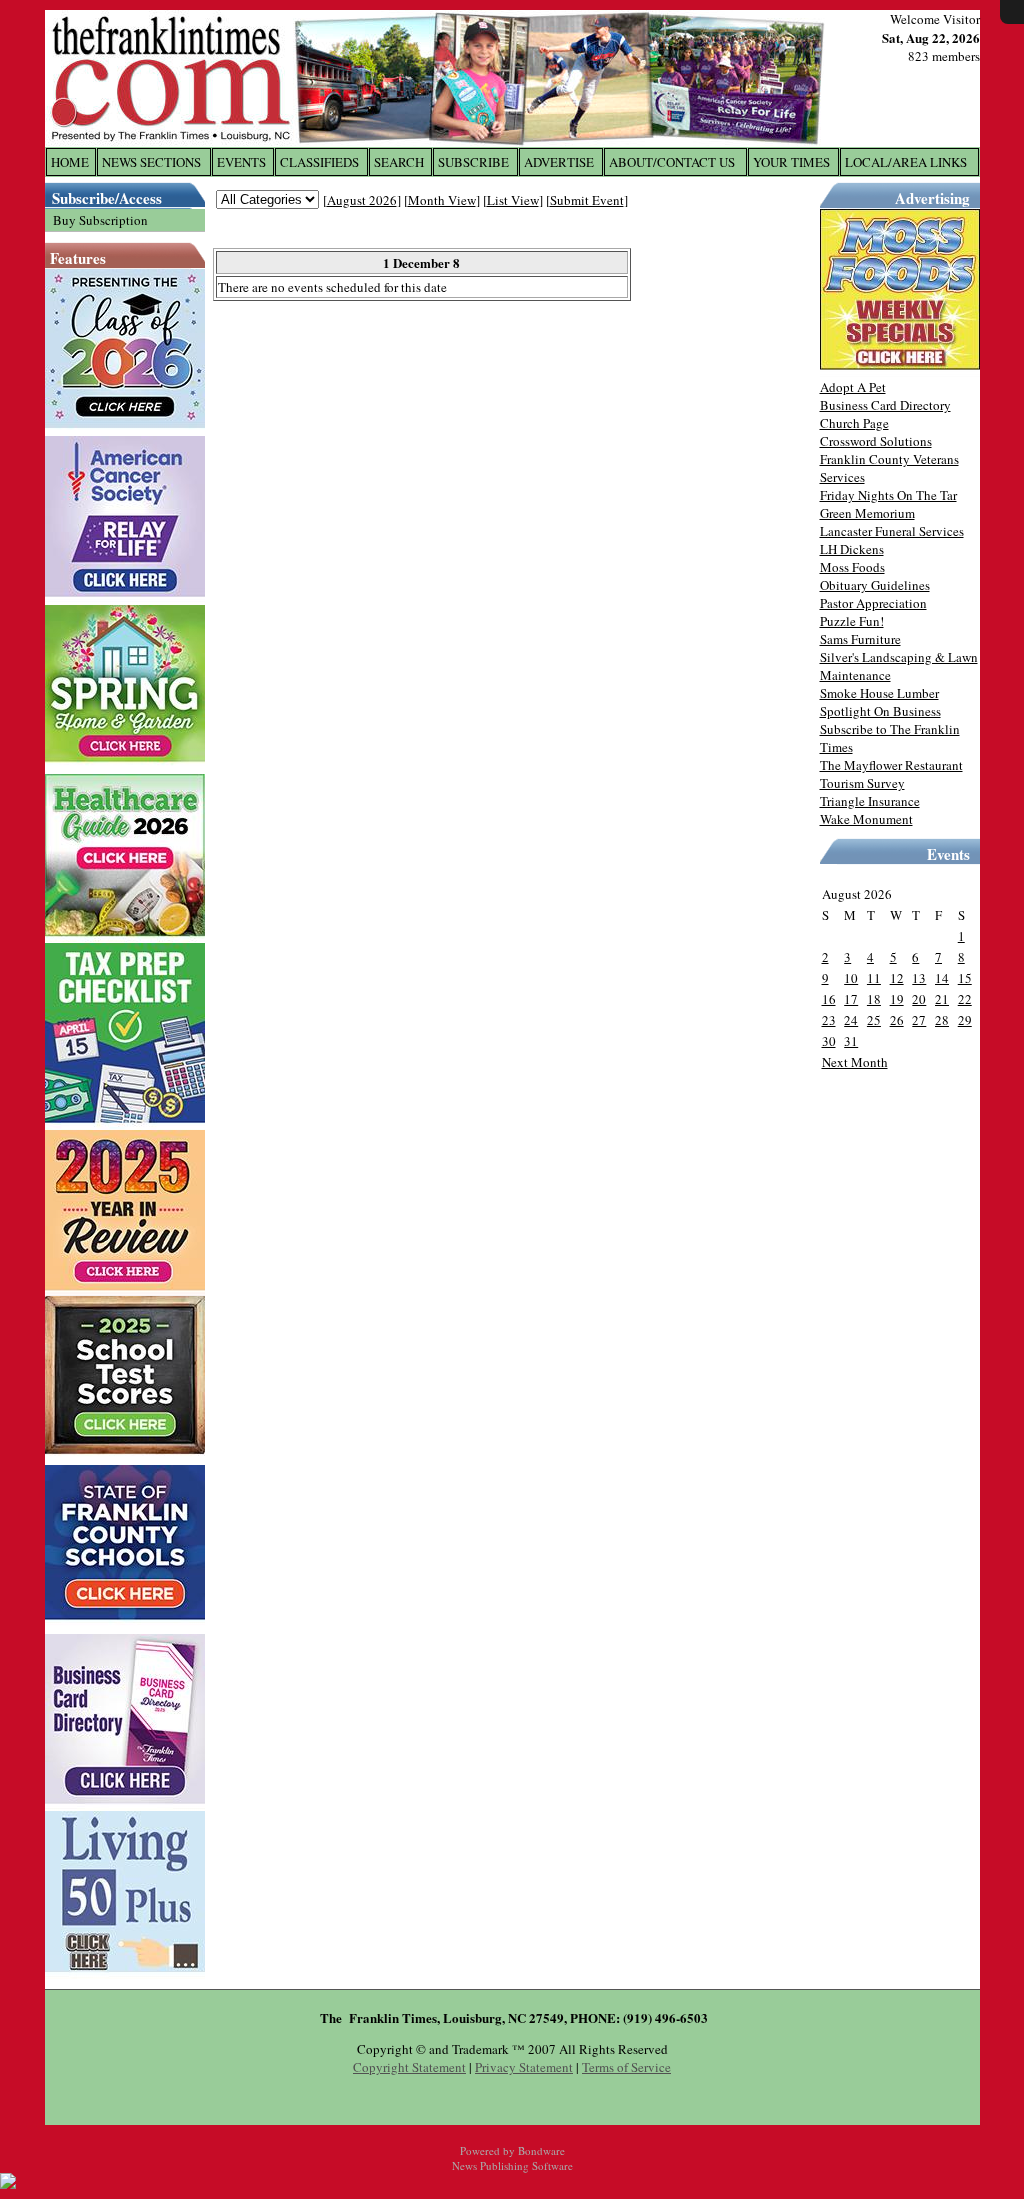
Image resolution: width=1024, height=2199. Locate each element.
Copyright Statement (409, 2067)
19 (897, 999)
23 (829, 1020)
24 (851, 1020)
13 (919, 978)
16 (829, 999)
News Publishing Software (512, 2165)
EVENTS (241, 162)
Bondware (541, 2150)
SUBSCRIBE (473, 162)
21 (942, 999)
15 (965, 978)
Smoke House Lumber (879, 693)
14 (942, 978)
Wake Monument (866, 819)
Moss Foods (852, 567)
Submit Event (587, 200)
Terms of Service (626, 2067)
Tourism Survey (862, 783)
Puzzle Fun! (852, 621)
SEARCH (399, 162)
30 (829, 1041)
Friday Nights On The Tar (888, 495)
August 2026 (362, 200)
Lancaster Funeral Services (892, 531)
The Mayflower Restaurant (891, 765)
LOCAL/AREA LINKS (906, 162)
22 (965, 999)
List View (513, 200)
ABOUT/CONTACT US (672, 162)
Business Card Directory (885, 405)
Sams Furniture (860, 639)
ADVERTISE (559, 162)
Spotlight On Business (880, 711)
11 (874, 978)
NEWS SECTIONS (151, 162)
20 (919, 999)
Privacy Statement (524, 2067)
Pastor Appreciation (873, 603)
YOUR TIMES (791, 162)
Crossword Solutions (876, 441)
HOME (70, 162)
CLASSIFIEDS (319, 162)
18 (874, 999)
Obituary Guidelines (875, 585)
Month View (442, 200)
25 (874, 1020)
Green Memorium (867, 513)
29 (965, 1020)
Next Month (855, 1062)
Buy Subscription (100, 220)
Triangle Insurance (870, 801)
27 (919, 1020)
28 (942, 1020)
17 (851, 999)
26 (897, 1020)
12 (897, 978)
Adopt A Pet (853, 387)
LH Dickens (852, 549)
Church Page (854, 423)
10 (851, 978)
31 (851, 1041)
